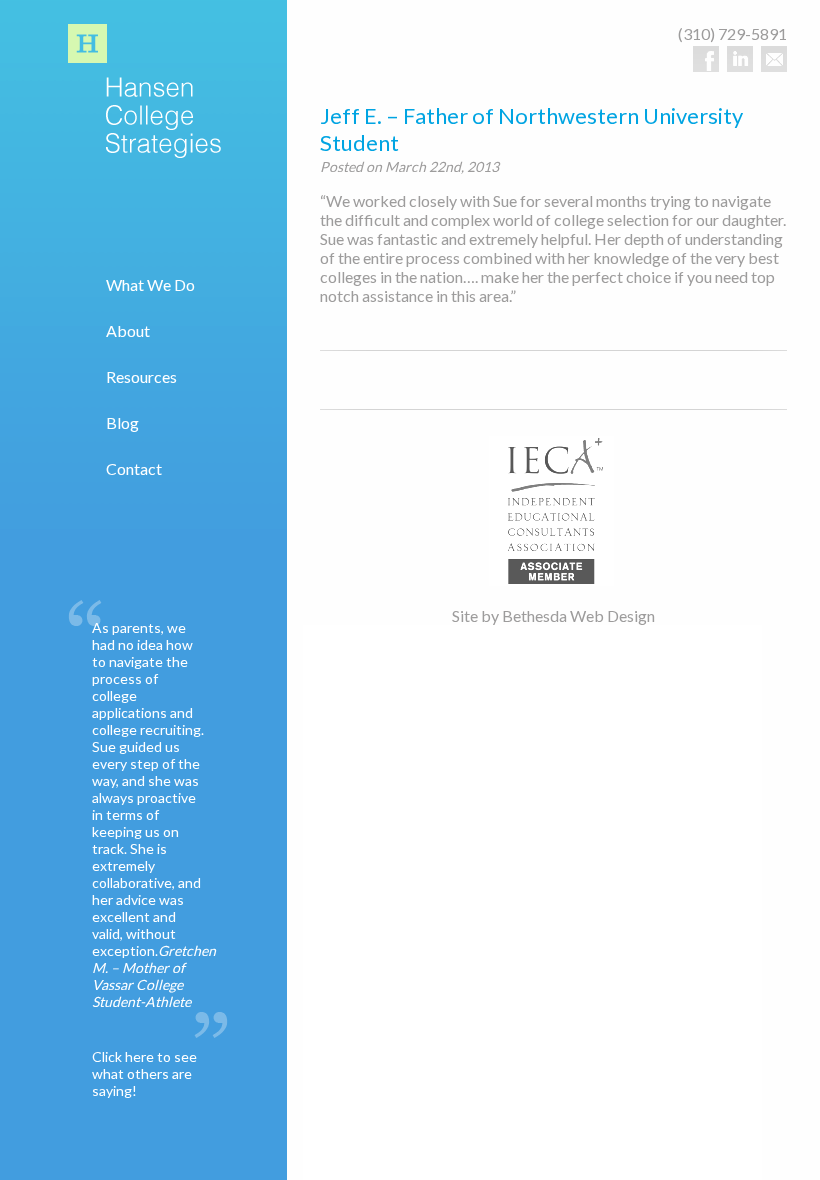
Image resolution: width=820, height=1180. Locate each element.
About (128, 330)
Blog (122, 422)
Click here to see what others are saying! (144, 1073)
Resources (141, 376)
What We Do (150, 284)
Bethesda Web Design (578, 615)
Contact (134, 468)
